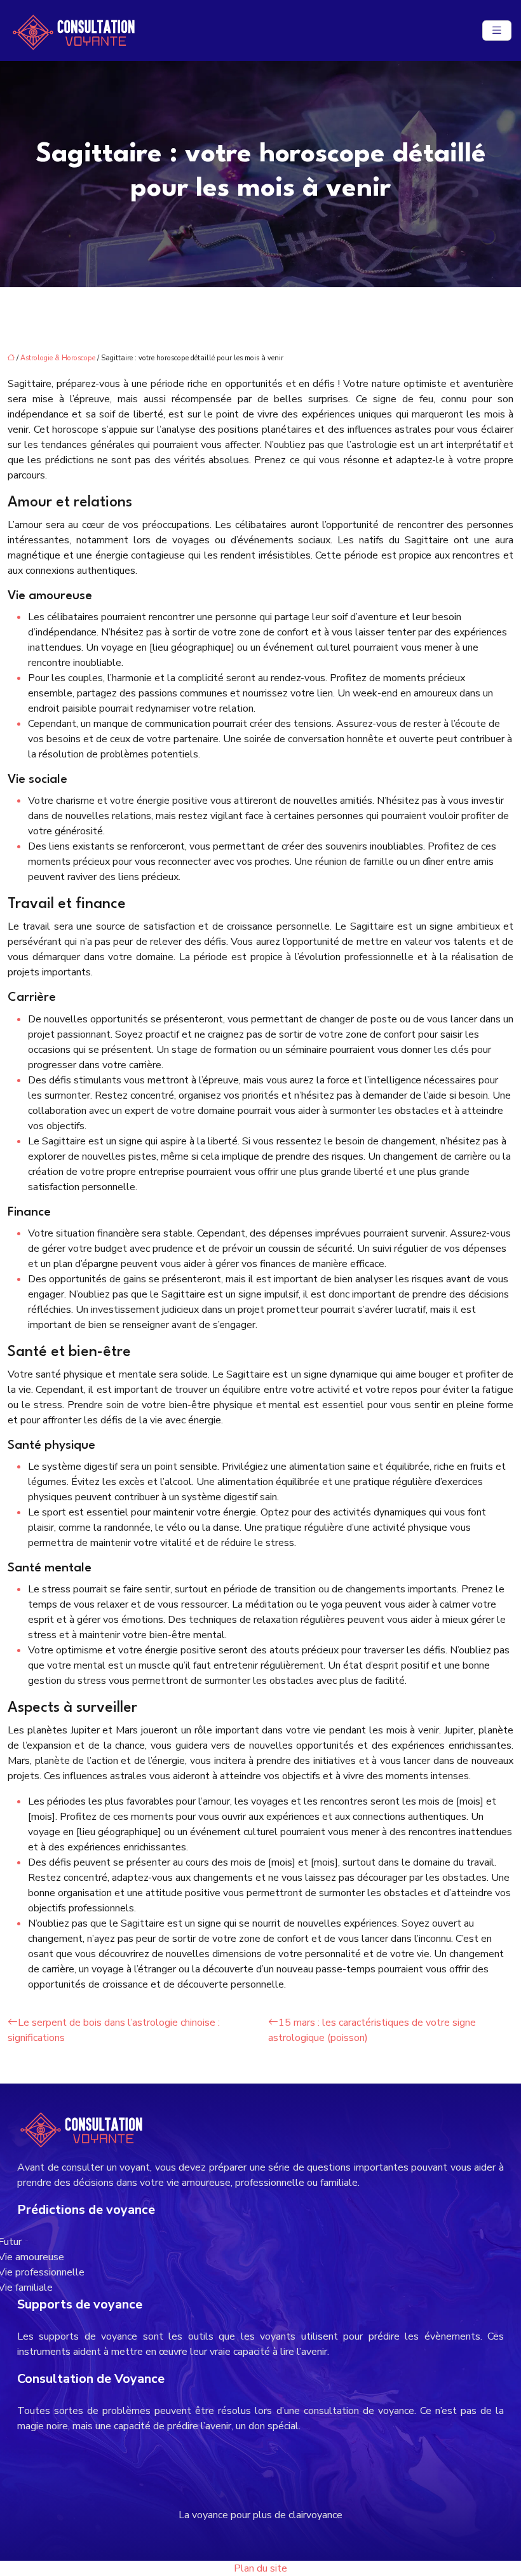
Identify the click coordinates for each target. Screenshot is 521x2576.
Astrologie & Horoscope (58, 358)
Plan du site (260, 2568)
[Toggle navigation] (497, 31)
